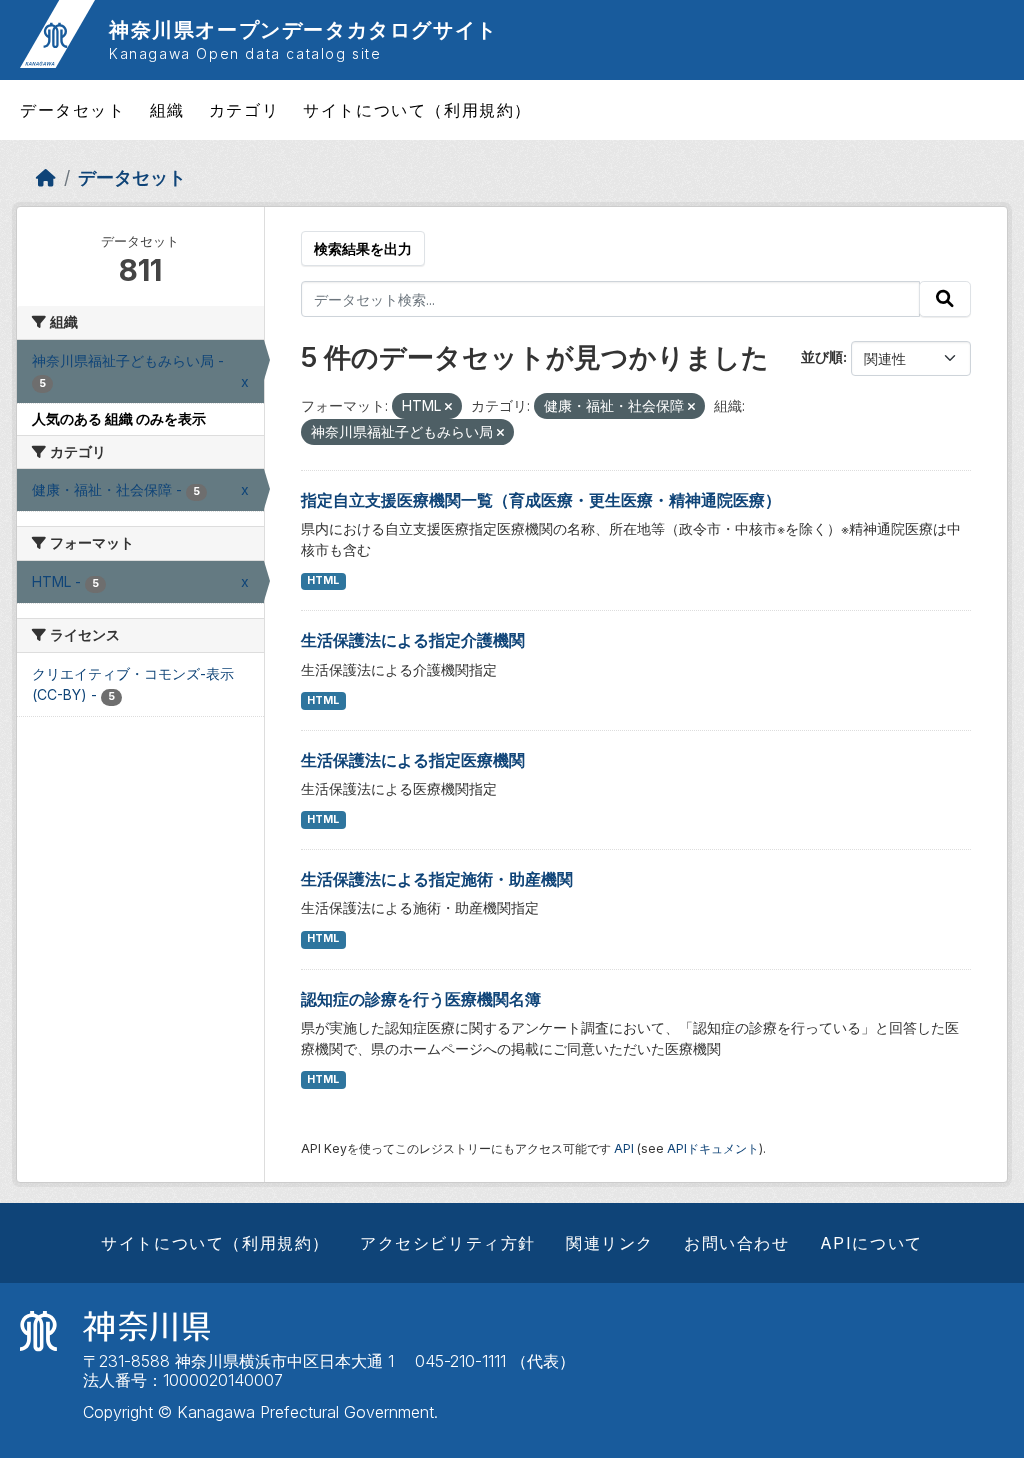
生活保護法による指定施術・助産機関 (437, 879)
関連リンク (610, 1243)
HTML (323, 580)
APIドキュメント (713, 1148)
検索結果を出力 (363, 248)
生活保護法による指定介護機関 (413, 640)
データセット (73, 110)
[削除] (448, 407)
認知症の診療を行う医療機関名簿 (421, 999)
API (624, 1148)
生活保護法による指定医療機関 (413, 760)
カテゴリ (244, 110)
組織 (167, 110)
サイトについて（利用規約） (417, 110)
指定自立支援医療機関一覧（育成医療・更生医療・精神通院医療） (541, 500)
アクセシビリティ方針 (448, 1243)
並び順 (822, 356)
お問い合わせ (737, 1243)
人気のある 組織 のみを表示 (119, 418)
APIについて (871, 1243)
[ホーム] (46, 177)
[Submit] (945, 299)
